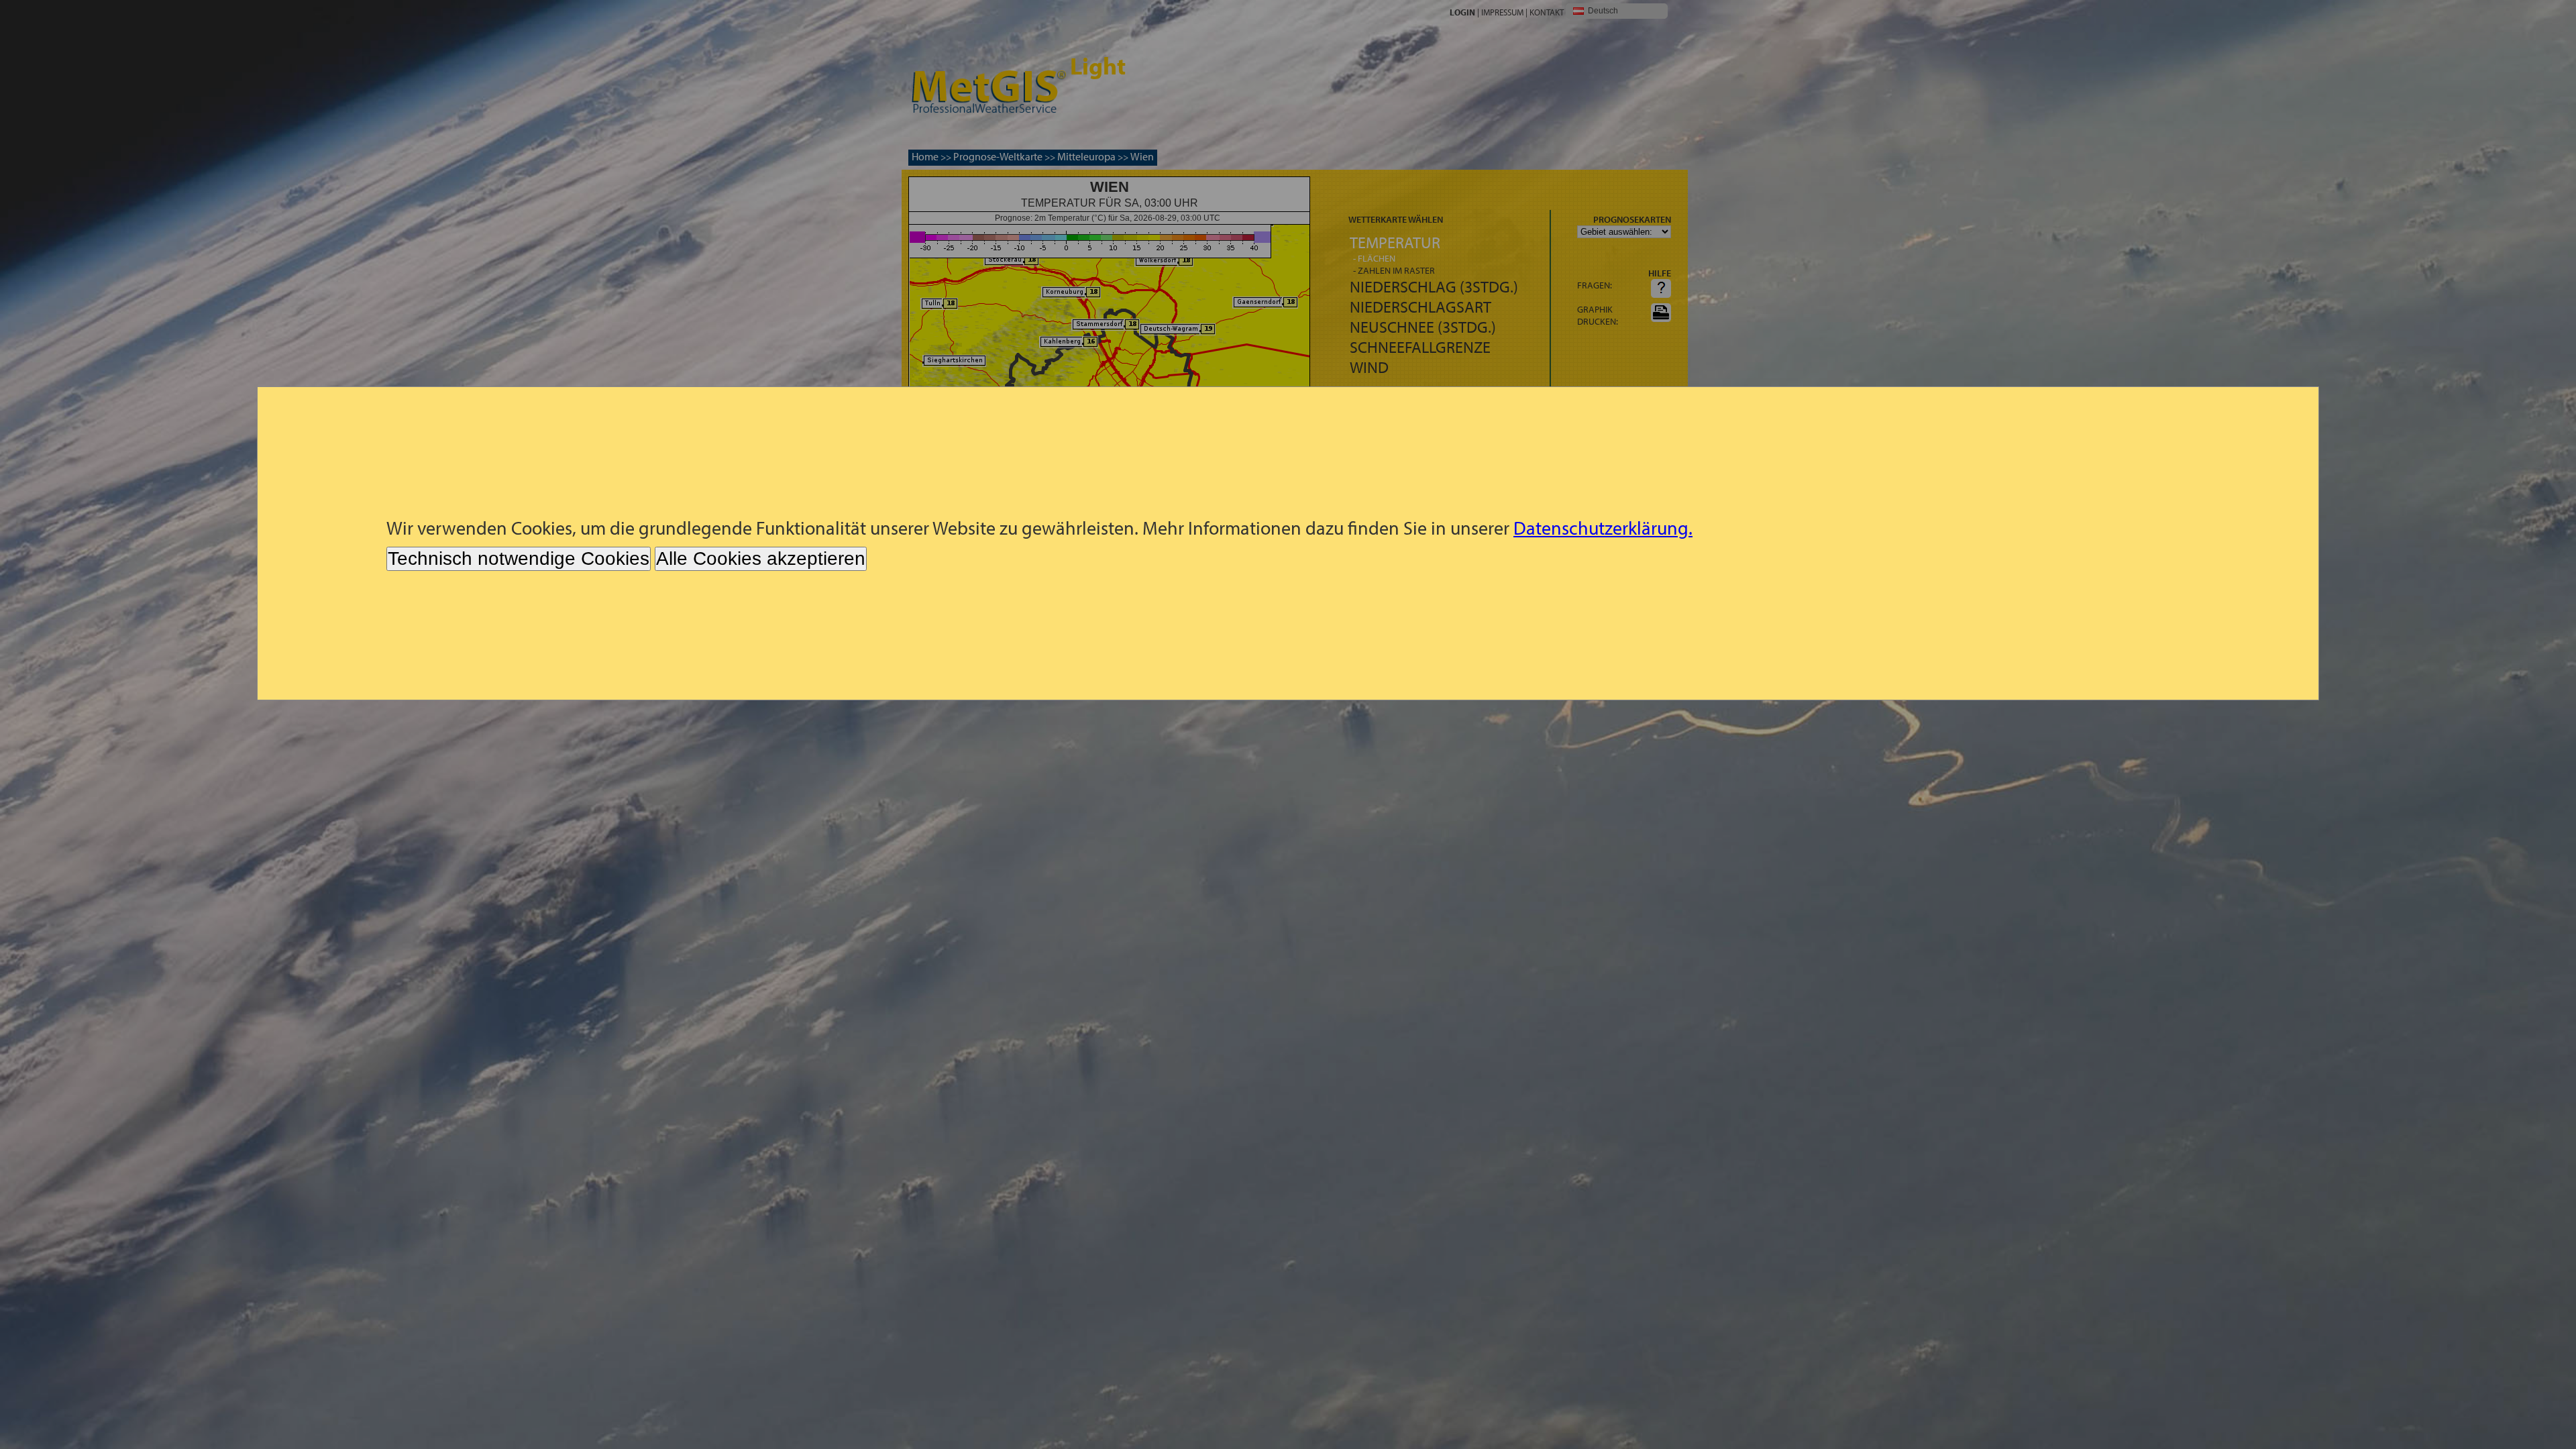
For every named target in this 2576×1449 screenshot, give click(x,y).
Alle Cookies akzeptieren (761, 558)
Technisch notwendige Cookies (519, 558)
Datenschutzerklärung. (1603, 528)
